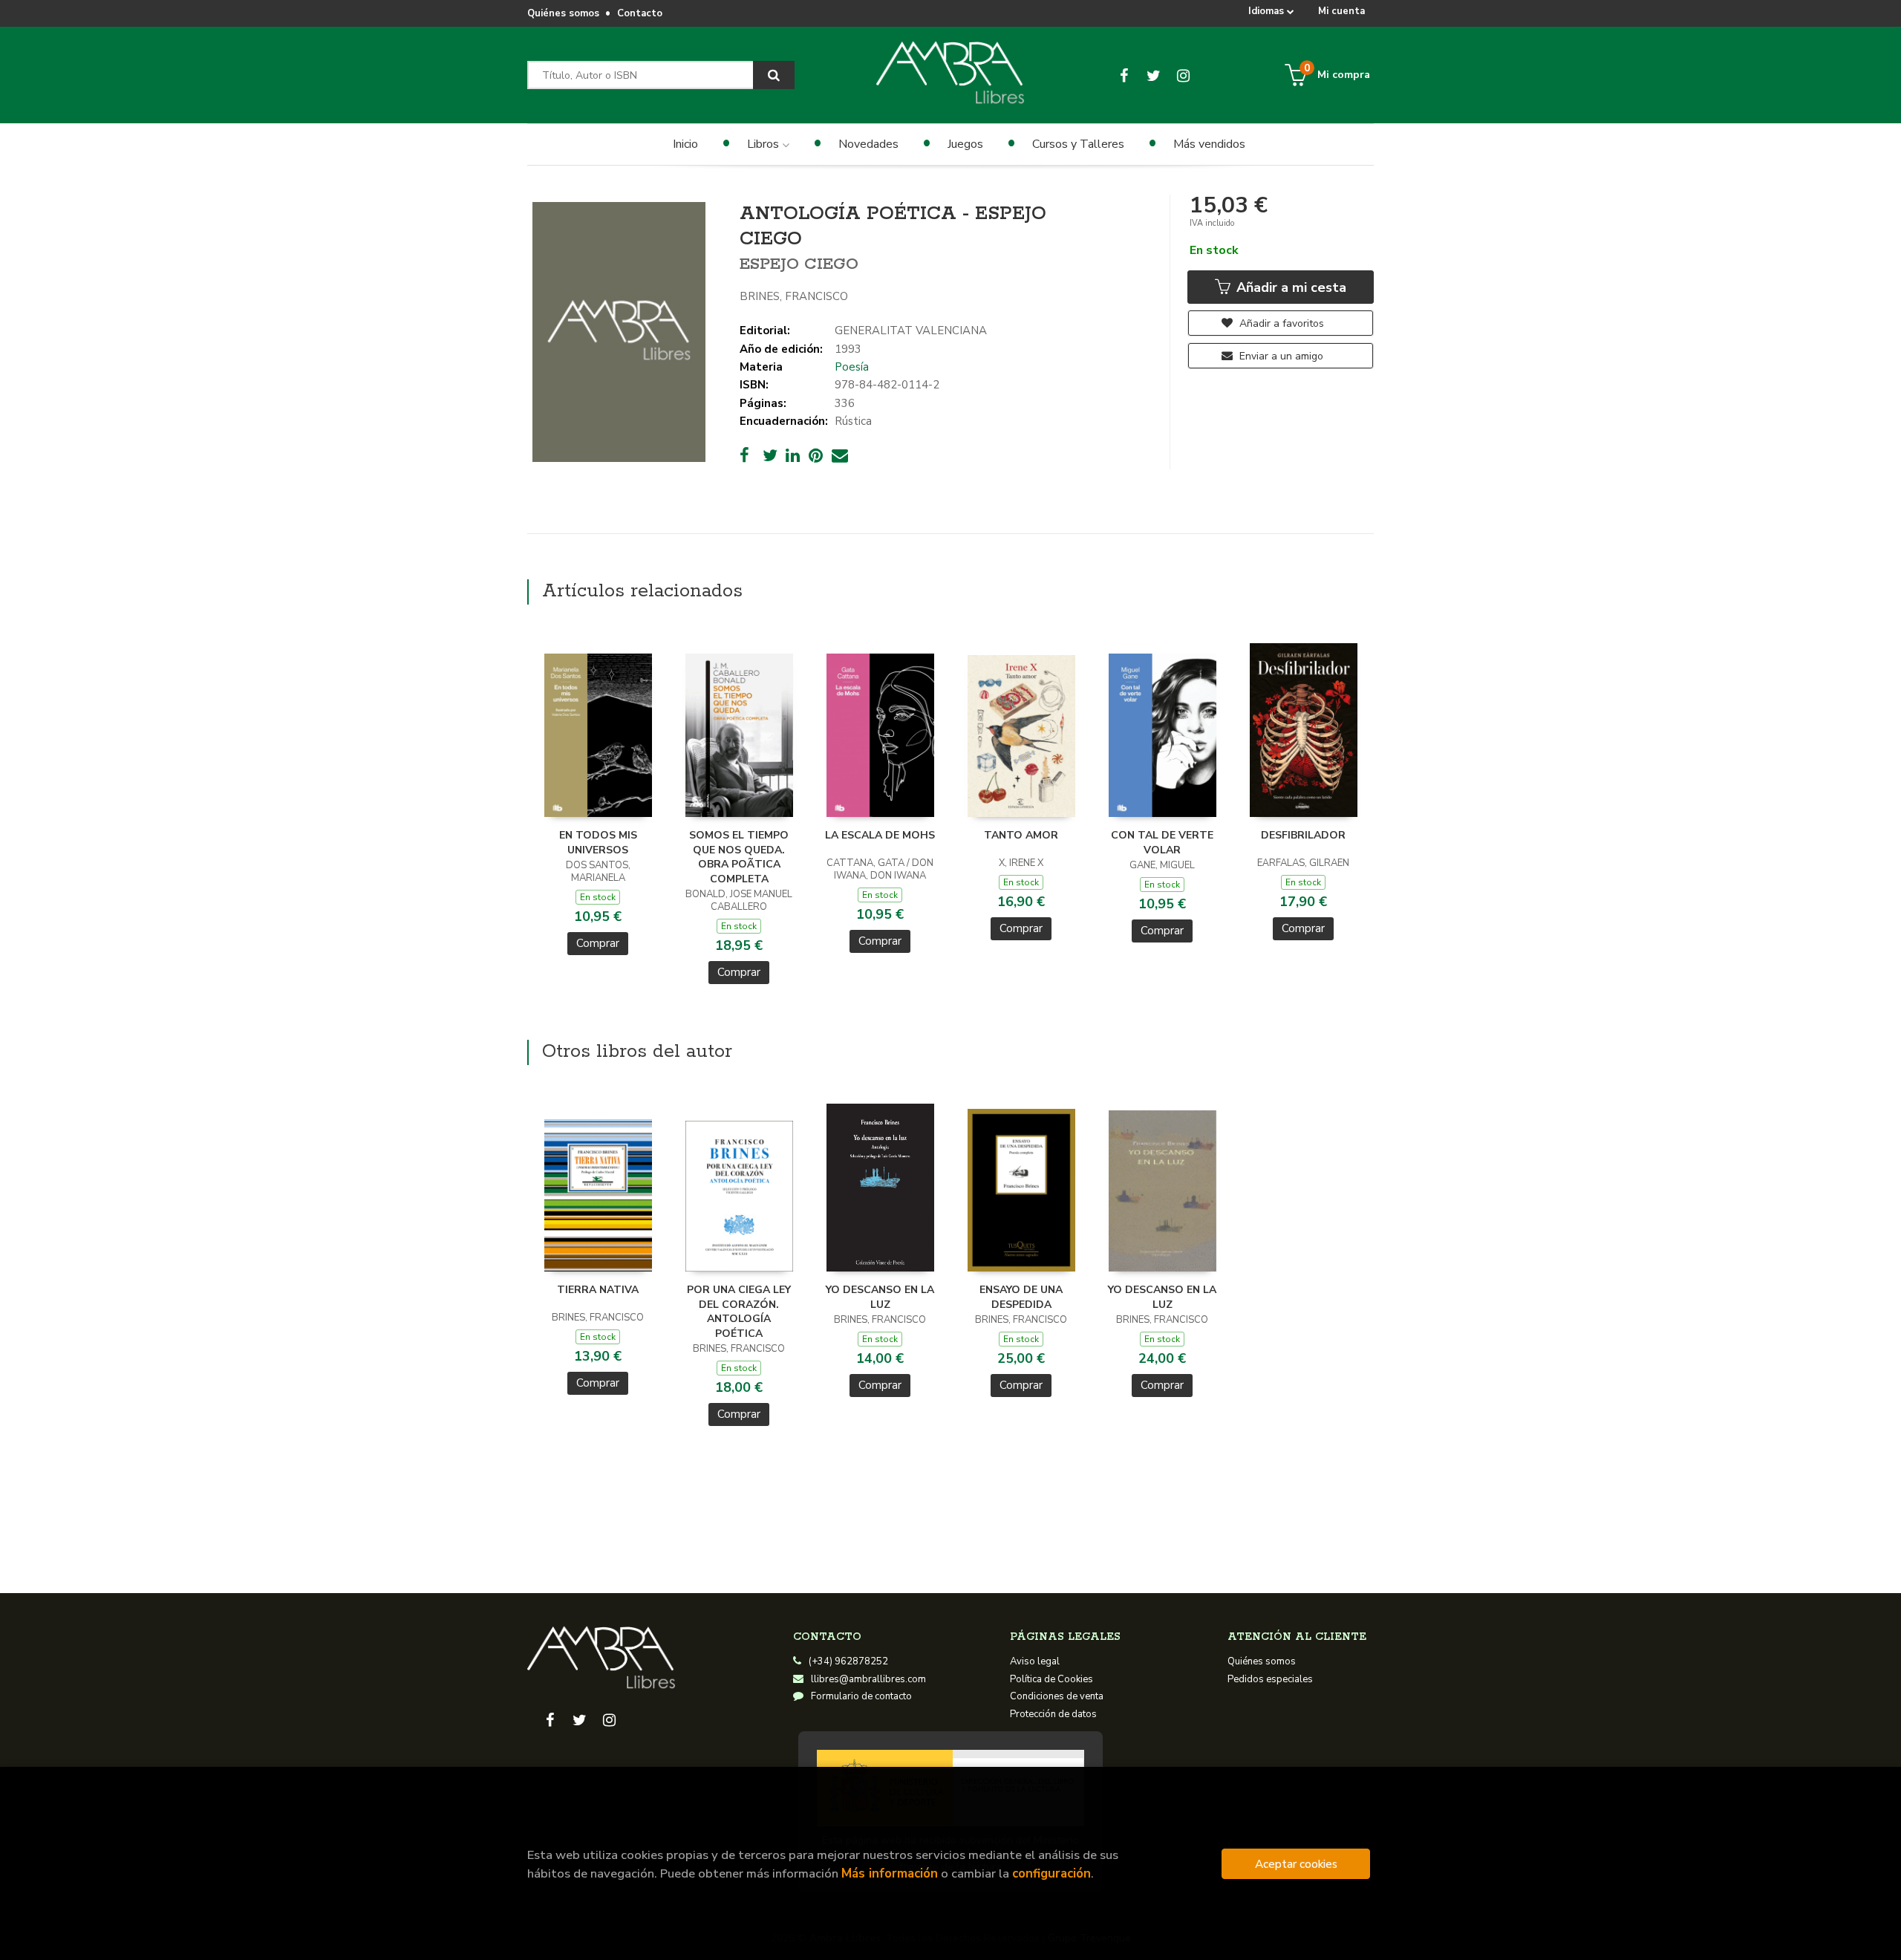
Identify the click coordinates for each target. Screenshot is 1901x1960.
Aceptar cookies (1296, 1864)
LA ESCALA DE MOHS (880, 835)
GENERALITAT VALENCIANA (911, 331)
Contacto (640, 13)
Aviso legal (1035, 1661)
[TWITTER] (1154, 75)
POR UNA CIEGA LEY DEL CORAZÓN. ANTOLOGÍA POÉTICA (739, 1312)
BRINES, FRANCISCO (794, 296)
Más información (890, 1873)
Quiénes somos (563, 13)
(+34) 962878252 (848, 1661)
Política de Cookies (1051, 1679)
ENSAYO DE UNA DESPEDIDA (1021, 1297)
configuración (1051, 1873)
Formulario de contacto (861, 1696)
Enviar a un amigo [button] (1280, 356)
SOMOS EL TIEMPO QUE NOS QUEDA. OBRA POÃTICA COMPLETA (739, 857)
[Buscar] (774, 75)
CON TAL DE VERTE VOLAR (1162, 843)
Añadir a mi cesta (1289, 287)
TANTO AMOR (1021, 835)
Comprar (598, 943)
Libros (764, 144)
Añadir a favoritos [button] (1280, 323)
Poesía (852, 367)
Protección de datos (1053, 1714)
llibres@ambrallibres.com (868, 1679)
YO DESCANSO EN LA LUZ (880, 1297)
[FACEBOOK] (1124, 75)
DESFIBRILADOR (1303, 835)
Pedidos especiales (1270, 1679)
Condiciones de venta (1057, 1696)
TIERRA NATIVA (598, 1290)
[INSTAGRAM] (1183, 75)
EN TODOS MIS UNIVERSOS (598, 843)
